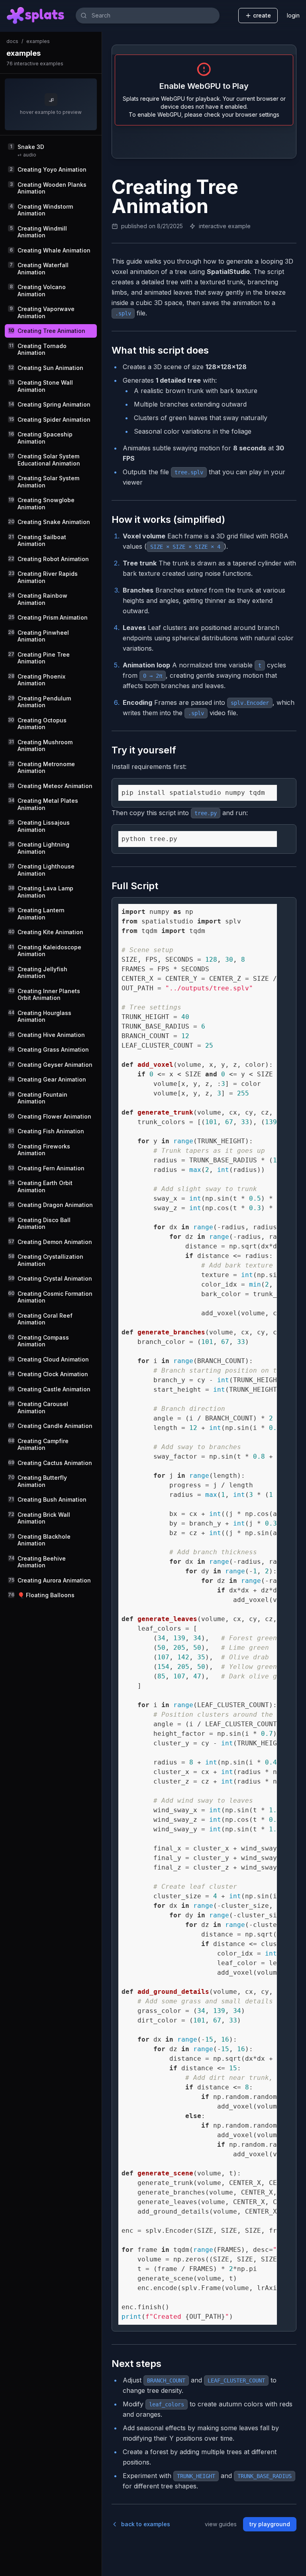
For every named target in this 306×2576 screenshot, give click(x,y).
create (262, 15)
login (293, 15)
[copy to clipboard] (287, 788)
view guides (221, 2524)
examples (38, 41)
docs (12, 41)
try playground (270, 2524)
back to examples (146, 2524)
